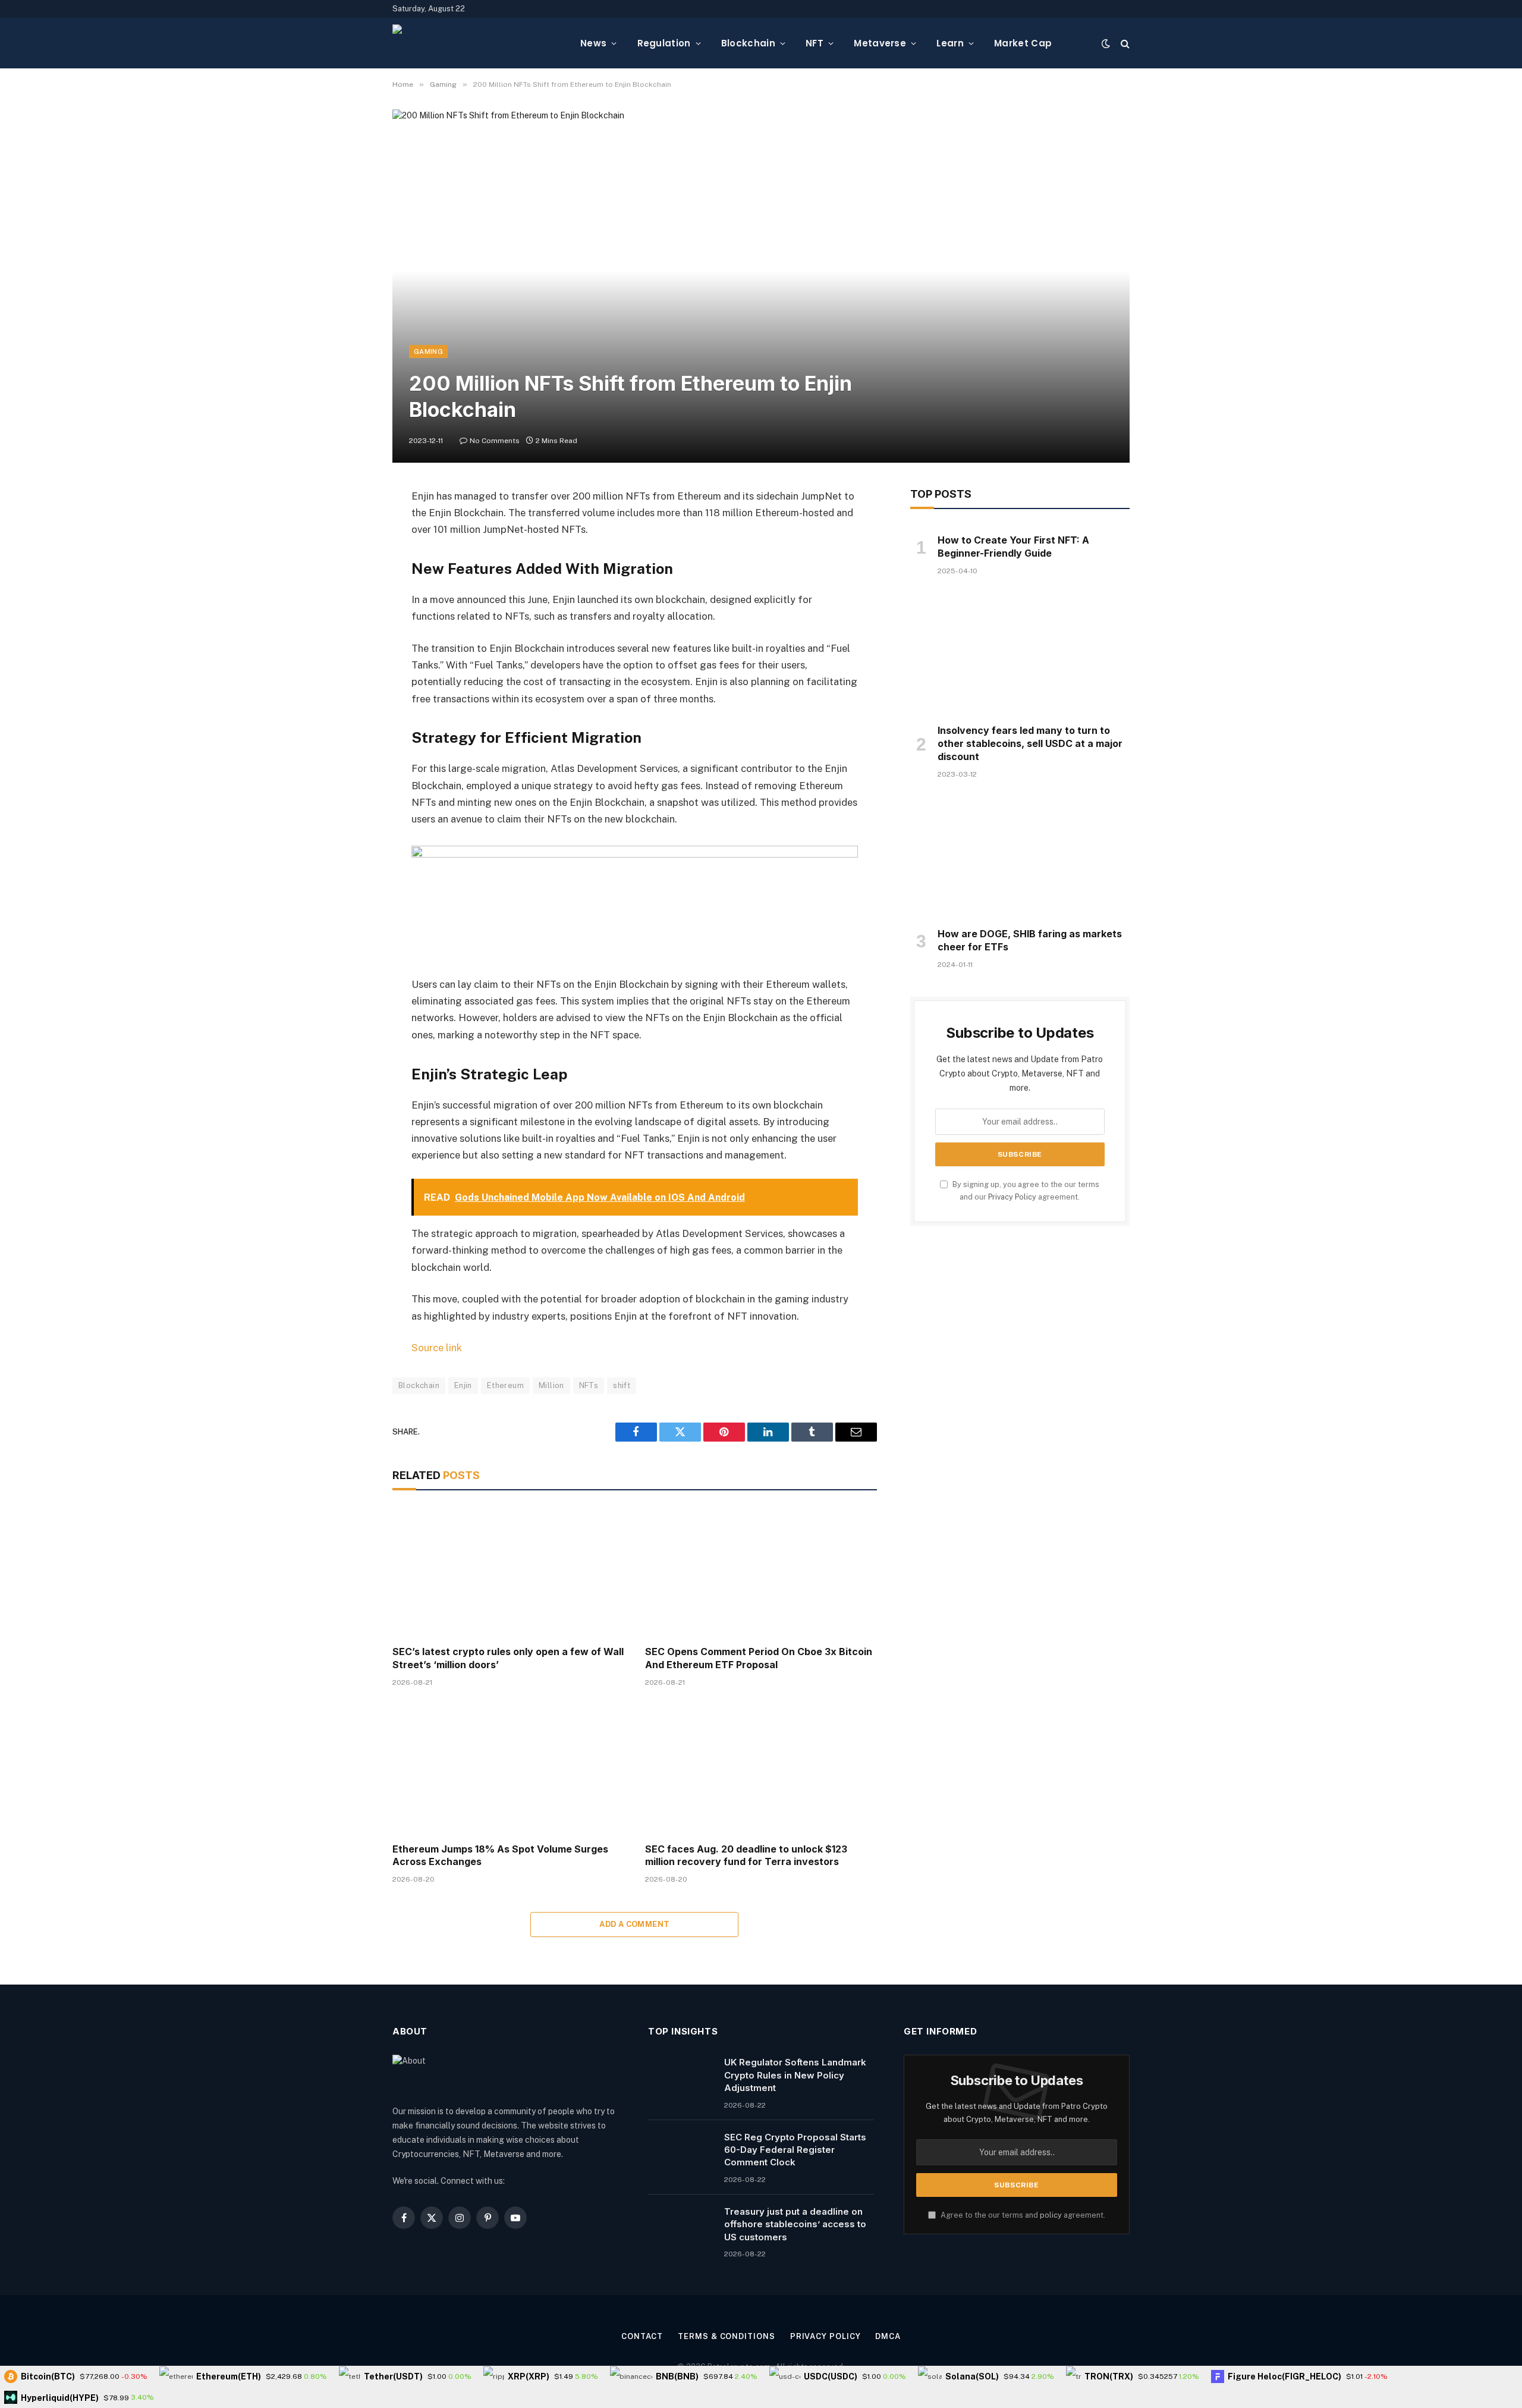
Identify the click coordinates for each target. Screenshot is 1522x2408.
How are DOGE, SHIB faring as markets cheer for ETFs (1030, 940)
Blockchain (748, 43)
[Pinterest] (351, 618)
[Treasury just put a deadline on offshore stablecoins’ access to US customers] (681, 2227)
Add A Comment (634, 1924)
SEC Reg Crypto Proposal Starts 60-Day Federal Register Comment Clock (795, 2150)
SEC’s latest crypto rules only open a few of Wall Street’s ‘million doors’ (508, 1658)
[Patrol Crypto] (477, 43)
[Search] (1124, 43)
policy (1051, 2215)
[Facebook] (351, 527)
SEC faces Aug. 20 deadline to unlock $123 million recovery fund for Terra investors (746, 1856)
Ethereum (505, 1385)
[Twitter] (351, 557)
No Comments (495, 441)
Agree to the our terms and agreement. (1022, 2215)
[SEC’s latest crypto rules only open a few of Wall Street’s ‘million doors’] (508, 1571)
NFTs (589, 1385)
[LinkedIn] (351, 588)
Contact (642, 2336)
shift (622, 1385)
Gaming (428, 351)
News (593, 43)
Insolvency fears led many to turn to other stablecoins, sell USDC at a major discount (1030, 743)
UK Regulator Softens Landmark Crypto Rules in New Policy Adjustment (795, 2075)
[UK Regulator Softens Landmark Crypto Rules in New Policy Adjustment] (681, 2077)
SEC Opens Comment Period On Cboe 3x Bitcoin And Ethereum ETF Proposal (759, 1658)
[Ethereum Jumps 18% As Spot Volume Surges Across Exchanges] (508, 1768)
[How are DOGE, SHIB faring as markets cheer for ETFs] (1020, 857)
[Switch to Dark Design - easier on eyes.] (1106, 43)
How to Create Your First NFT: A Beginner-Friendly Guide (1013, 547)
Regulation (664, 43)
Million (551, 1385)
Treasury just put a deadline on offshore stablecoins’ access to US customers (795, 2224)
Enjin (463, 1385)
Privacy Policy (1012, 1197)
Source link (437, 1348)
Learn (950, 43)
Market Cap (1023, 43)
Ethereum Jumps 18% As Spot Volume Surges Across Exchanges (500, 1856)
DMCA (888, 2336)
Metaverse (880, 43)
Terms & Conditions (726, 2336)
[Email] (351, 648)
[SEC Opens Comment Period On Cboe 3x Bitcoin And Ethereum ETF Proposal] (761, 1571)
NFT (815, 43)
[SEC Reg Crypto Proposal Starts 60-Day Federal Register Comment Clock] (681, 2152)
